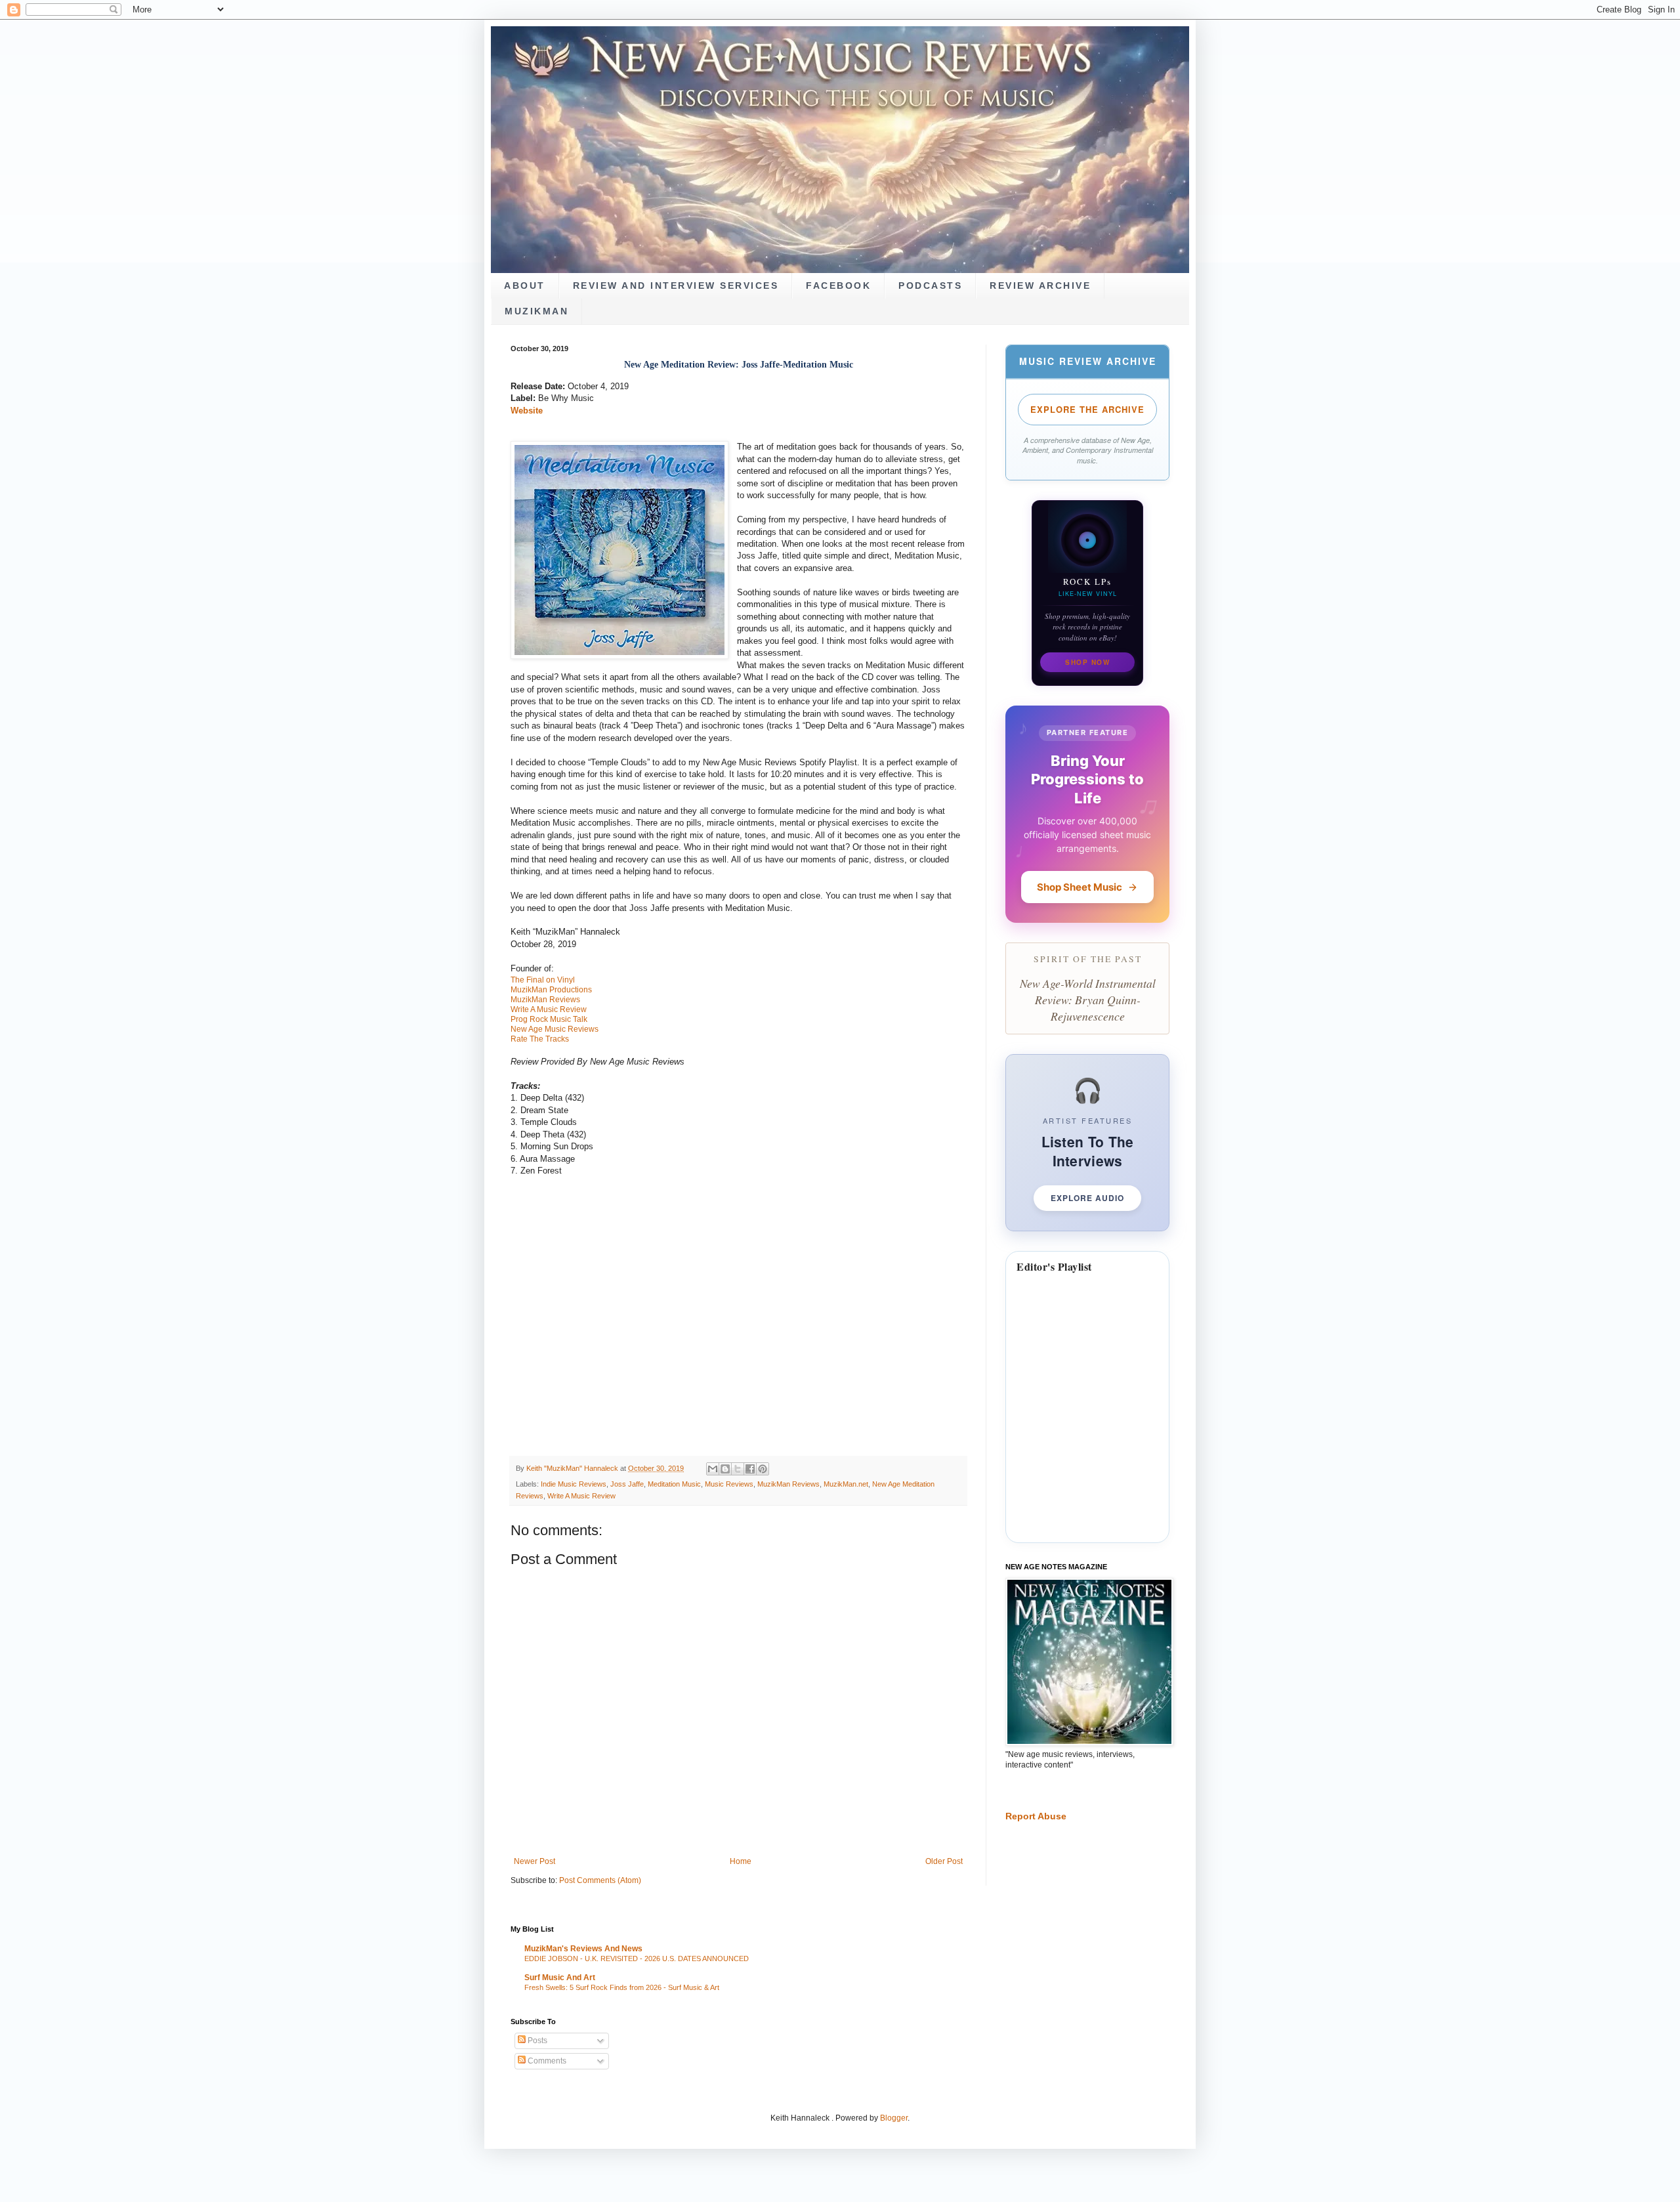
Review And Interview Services (676, 286)
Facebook (838, 286)
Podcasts (930, 286)
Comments (546, 2061)
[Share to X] (738, 1469)
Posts (536, 2041)
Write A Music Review (581, 1496)
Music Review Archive (1088, 361)
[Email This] (713, 1469)
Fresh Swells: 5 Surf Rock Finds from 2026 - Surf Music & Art (622, 1987)
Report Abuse (1036, 1816)
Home (741, 1861)
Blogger (894, 2118)
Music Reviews (729, 1484)
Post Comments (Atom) (600, 1880)
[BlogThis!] (725, 1469)
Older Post (944, 1861)
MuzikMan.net (846, 1484)
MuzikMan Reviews (788, 1484)
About (525, 286)
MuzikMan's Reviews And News (583, 1949)
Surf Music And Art (560, 1978)
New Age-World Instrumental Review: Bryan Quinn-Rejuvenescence (1088, 999)
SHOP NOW (1087, 662)
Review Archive (1040, 286)
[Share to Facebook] (750, 1469)
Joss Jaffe (627, 1484)
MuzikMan (536, 311)
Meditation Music (674, 1484)
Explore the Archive (1087, 409)
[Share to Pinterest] (763, 1469)
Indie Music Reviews (574, 1484)
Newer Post (535, 1861)
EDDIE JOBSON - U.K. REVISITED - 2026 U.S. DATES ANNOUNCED (637, 1959)
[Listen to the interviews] (1087, 1142)
